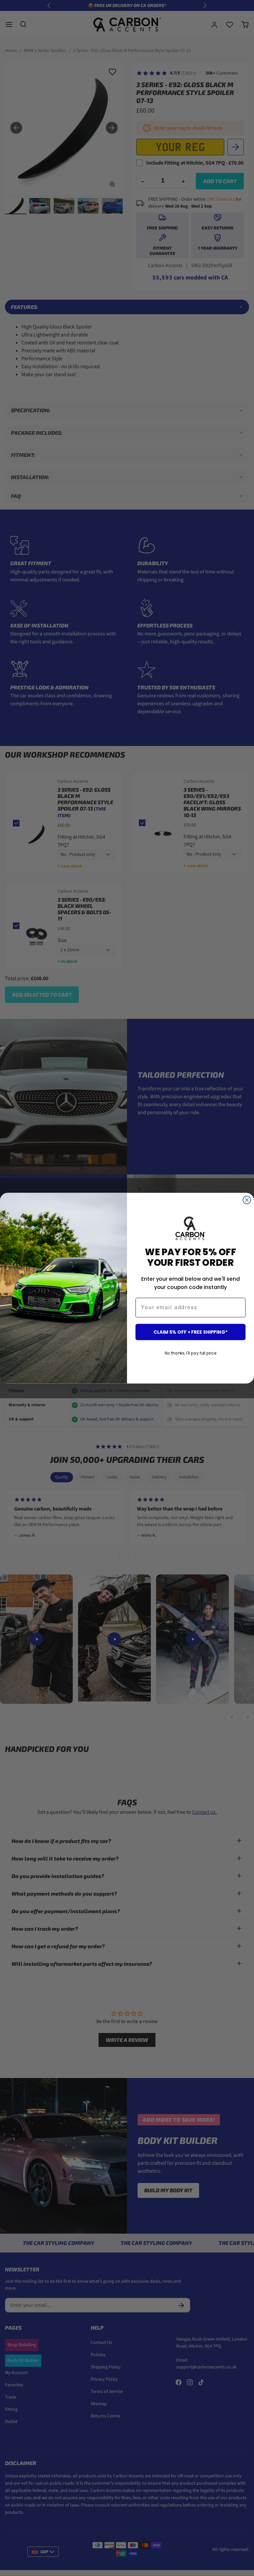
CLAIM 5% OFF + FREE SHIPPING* (190, 1332)
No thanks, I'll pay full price (190, 1353)
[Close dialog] (247, 1200)
